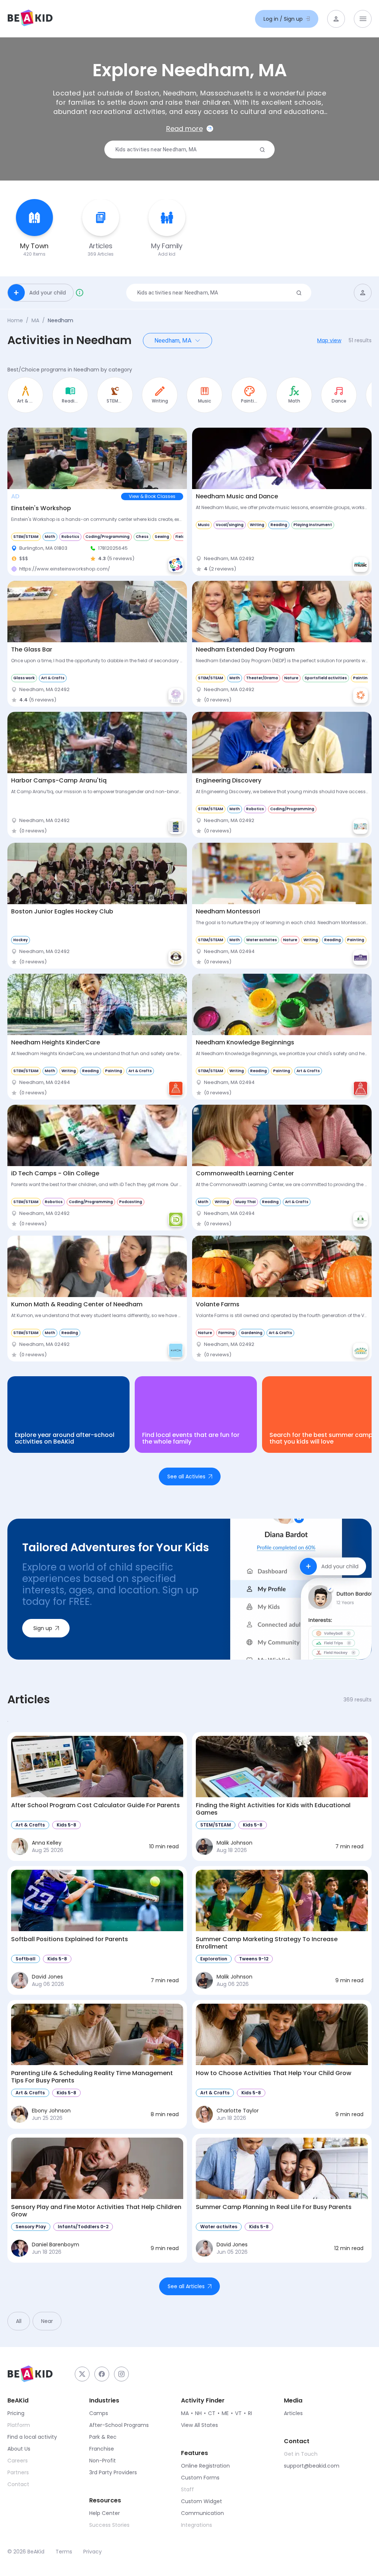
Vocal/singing (230, 525)
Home (15, 320)
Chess (142, 537)
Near (47, 2321)
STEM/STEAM (26, 537)
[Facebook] (102, 2374)
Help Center (105, 2513)
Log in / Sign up (283, 19)
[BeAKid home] (30, 19)
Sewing (162, 537)
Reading (279, 525)
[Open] (198, 340)
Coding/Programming (108, 537)
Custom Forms (200, 2478)
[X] (82, 2374)
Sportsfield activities (326, 678)
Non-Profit (103, 2461)
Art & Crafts (53, 678)
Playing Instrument (313, 525)
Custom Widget (202, 2501)
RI (250, 2413)
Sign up (43, 1628)
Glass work (24, 678)
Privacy (93, 2552)
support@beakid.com (312, 2466)
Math (50, 537)
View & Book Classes (152, 496)
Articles (293, 2413)
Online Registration (205, 2466)
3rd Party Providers (113, 2472)
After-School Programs (119, 2425)
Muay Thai (246, 1202)
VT (238, 2413)
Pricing (16, 2413)
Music (204, 525)
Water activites (261, 940)
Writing (257, 525)
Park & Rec (103, 2437)
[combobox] (187, 150)
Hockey (21, 940)
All (19, 2321)
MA (35, 320)
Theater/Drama (262, 678)
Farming (227, 1333)
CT (212, 2413)
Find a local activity (32, 2437)
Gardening (252, 1333)
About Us (19, 2449)
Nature (291, 678)
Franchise (102, 2449)
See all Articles (186, 2286)
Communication (202, 2513)
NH (198, 2413)
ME (225, 2413)
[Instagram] (121, 2374)
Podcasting (131, 1202)
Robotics (70, 537)
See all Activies (186, 1476)
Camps (99, 2413)
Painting (362, 678)
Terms (64, 2552)
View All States (199, 2425)
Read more (185, 129)
